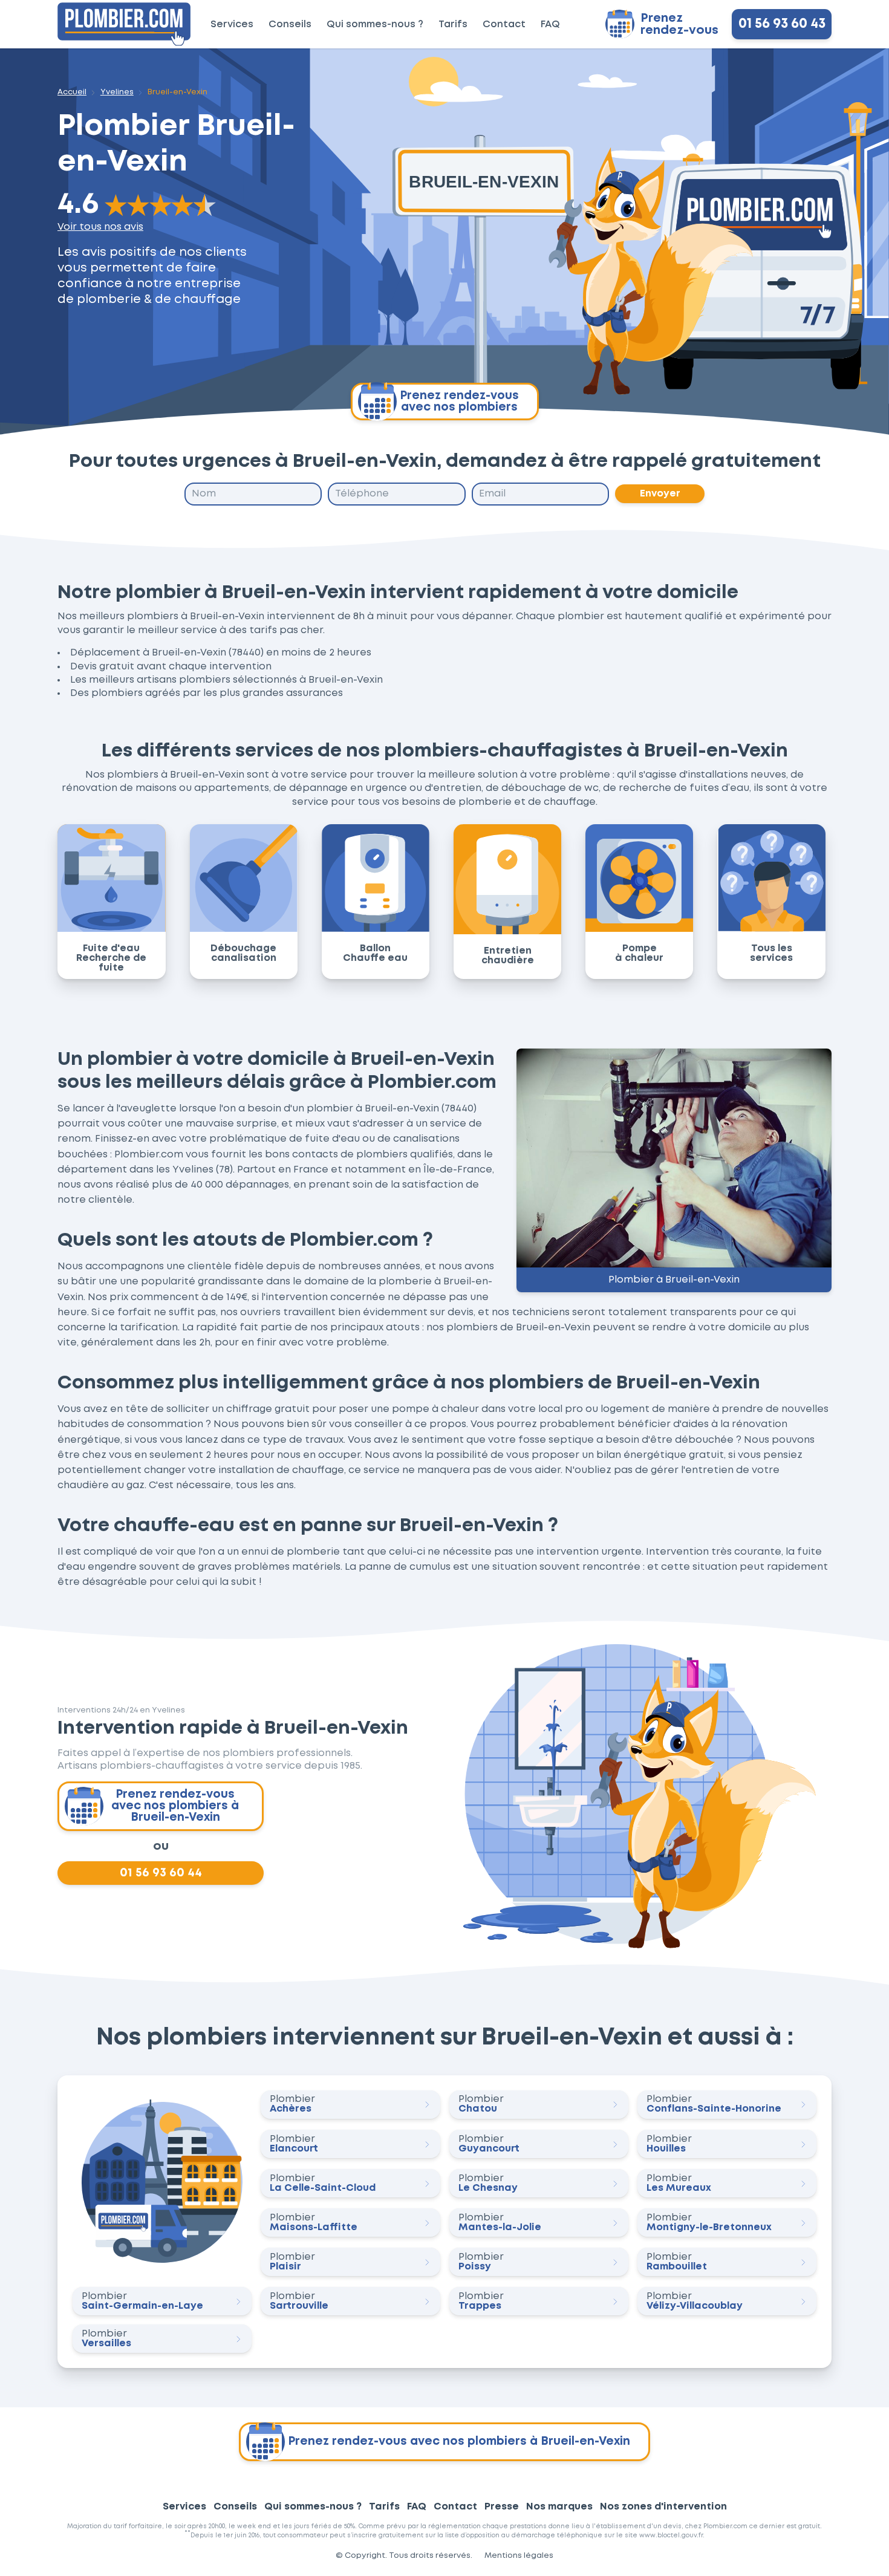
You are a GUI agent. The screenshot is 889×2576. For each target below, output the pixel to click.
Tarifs (453, 24)
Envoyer (660, 494)
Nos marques (559, 2507)
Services (232, 24)
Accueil (72, 92)
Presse (502, 2507)
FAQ (550, 24)
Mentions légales (519, 2556)
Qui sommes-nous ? (375, 24)
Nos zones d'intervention (663, 2507)
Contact (504, 24)
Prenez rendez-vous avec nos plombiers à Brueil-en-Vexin (175, 1806)
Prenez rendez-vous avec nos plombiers (459, 402)
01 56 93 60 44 (161, 1873)
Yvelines (117, 92)
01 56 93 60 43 (782, 24)
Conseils (290, 24)
